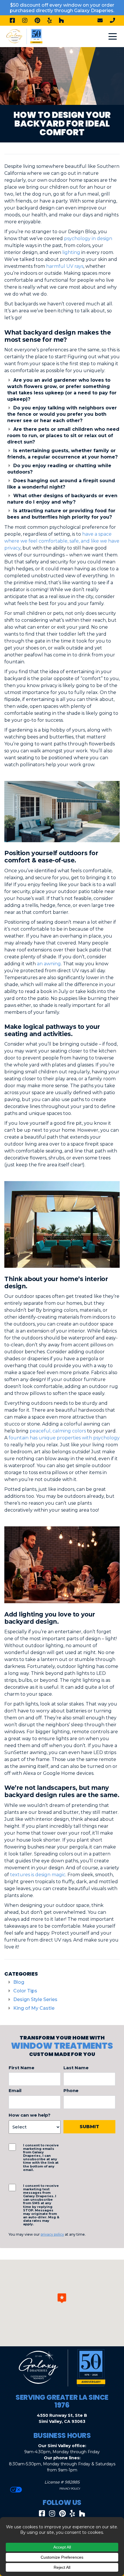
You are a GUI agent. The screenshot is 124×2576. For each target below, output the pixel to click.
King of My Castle (34, 2008)
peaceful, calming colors (58, 1431)
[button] (62, 2298)
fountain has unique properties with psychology (64, 1438)
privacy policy (52, 2234)
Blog (19, 1982)
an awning (49, 964)
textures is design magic (38, 1875)
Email (15, 2090)
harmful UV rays (65, 266)
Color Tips (25, 1991)
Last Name (76, 2068)
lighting (71, 252)
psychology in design (88, 239)
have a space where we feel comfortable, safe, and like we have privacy (62, 541)
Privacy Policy (69, 2489)
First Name (21, 2068)
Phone (71, 2090)
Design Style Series (35, 1999)
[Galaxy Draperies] (24, 36)
